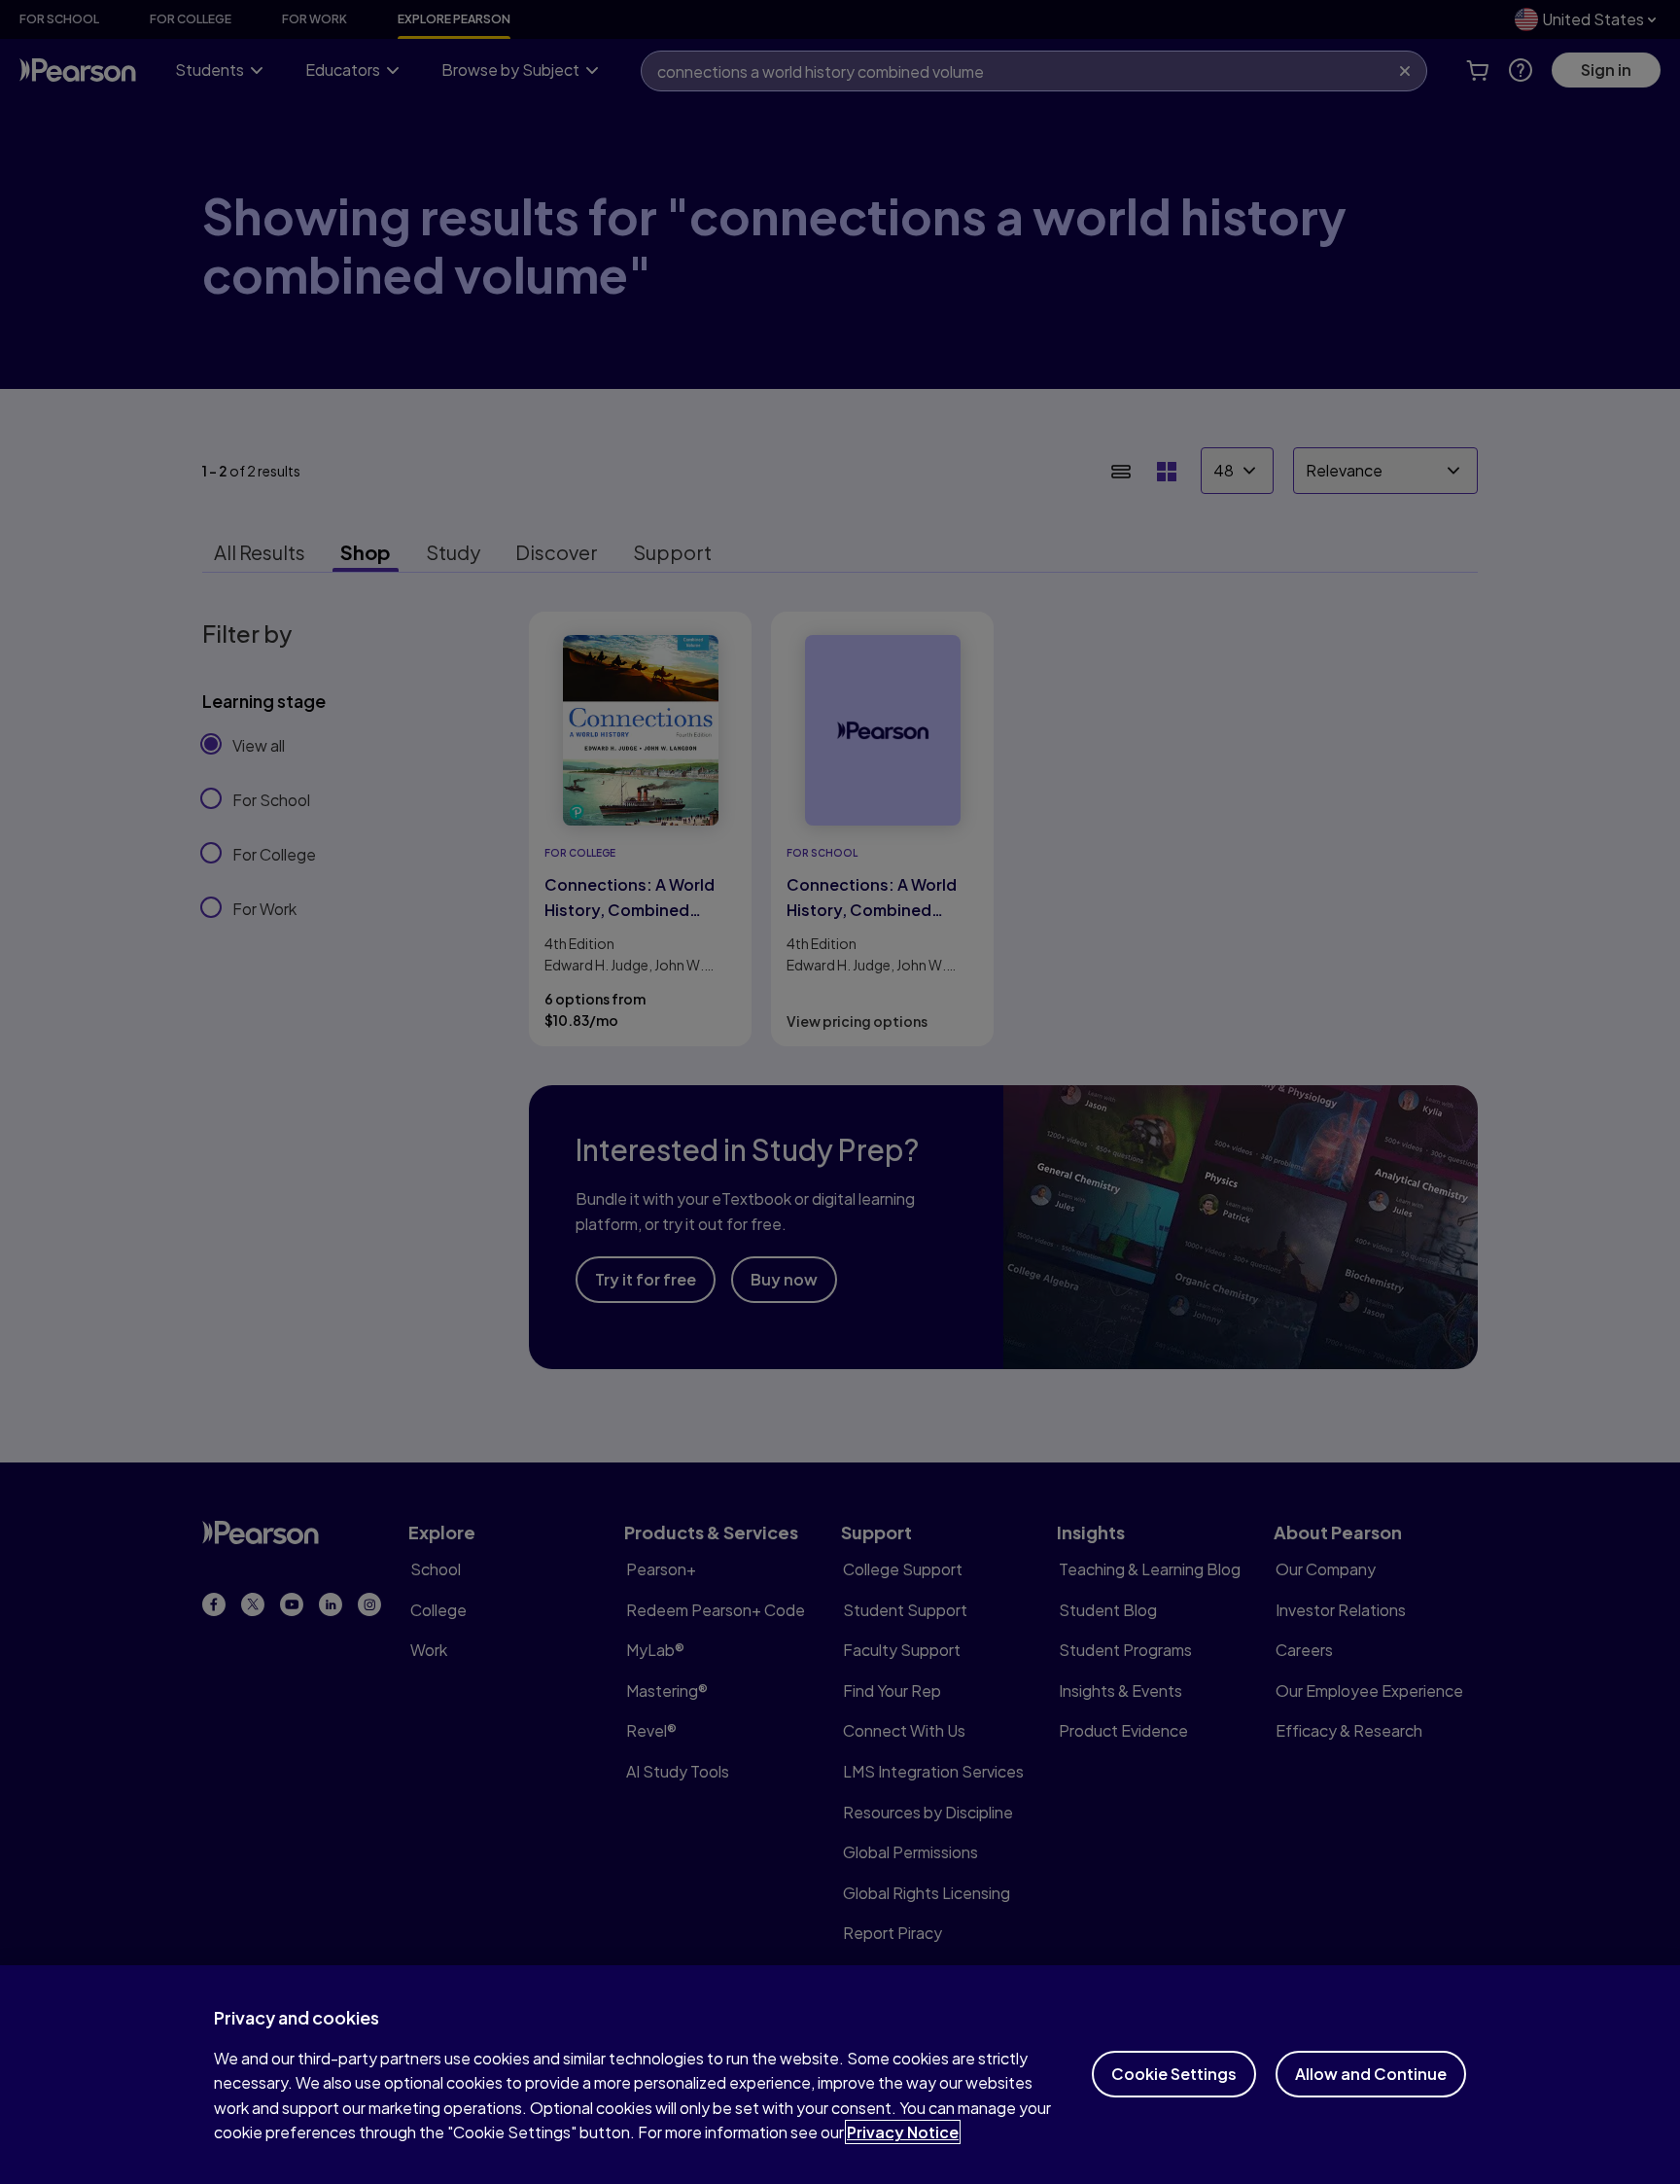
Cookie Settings (1174, 2074)
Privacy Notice (903, 2132)
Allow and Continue (1371, 2074)
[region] (840, 2075)
